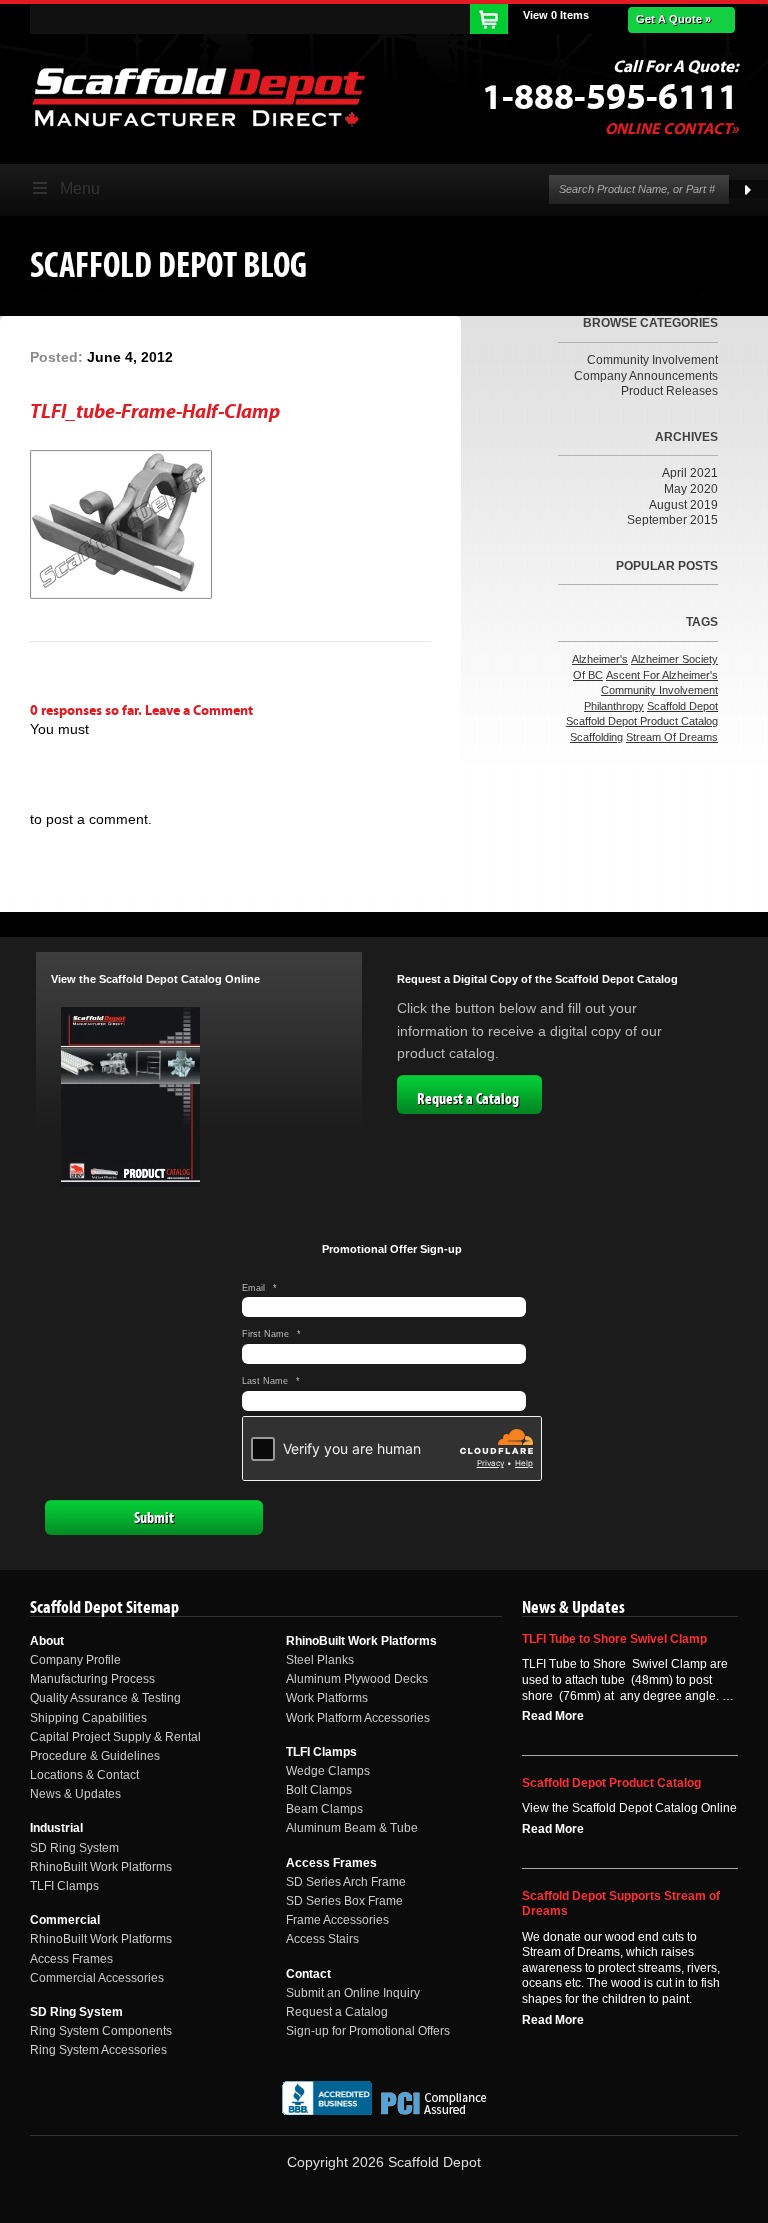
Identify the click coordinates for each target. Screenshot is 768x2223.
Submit (154, 1518)
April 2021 (690, 473)
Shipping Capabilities (88, 1718)
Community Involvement (652, 360)
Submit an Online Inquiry (353, 1993)
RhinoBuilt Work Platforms (101, 1867)
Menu (80, 188)
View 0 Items (556, 15)
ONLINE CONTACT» (671, 129)
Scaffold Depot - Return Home (198, 97)
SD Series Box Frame (344, 1901)
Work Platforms (327, 1698)
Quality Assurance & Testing (105, 1698)
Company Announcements (646, 376)
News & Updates (75, 1794)
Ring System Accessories (98, 2050)
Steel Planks (320, 1660)
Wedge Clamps (328, 1771)
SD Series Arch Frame (346, 1882)
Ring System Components (101, 2031)
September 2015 (672, 520)
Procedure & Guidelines (95, 1756)
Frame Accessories (337, 1920)
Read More (553, 1716)
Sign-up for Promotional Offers (368, 2031)
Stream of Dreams (672, 737)
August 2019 (683, 505)
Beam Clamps (324, 1809)
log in (49, 762)
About (47, 1641)
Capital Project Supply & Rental (115, 1737)
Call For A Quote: (675, 67)
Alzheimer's (600, 659)
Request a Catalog (468, 1099)
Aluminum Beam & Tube (352, 1828)
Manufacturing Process (92, 1679)
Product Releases (669, 391)
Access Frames (71, 1959)
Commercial (65, 1920)
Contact (308, 1974)
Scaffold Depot (682, 706)
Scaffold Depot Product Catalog (642, 721)
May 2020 (691, 489)
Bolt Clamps (319, 1790)
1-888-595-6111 (610, 98)
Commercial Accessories (97, 1978)
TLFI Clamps (64, 1886)
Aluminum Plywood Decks (357, 1679)
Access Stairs (322, 1939)
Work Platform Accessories (358, 1718)
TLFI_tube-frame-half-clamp (155, 411)
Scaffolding (596, 737)
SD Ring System (74, 1848)
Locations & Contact (84, 1775)
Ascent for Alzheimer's (662, 675)
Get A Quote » (673, 19)
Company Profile (75, 1660)
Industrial (56, 1828)
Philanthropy (614, 706)
